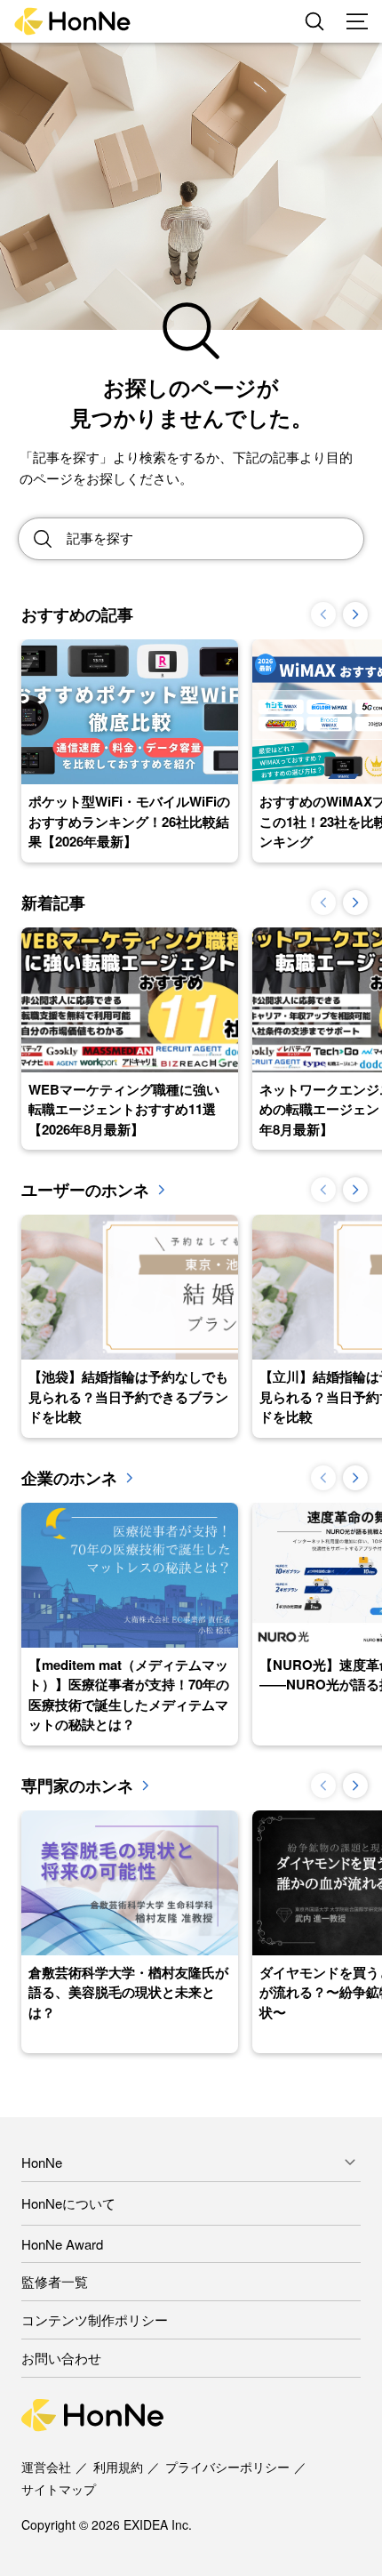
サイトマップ (59, 2489)
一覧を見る (161, 1190)
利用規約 (118, 2467)
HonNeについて (68, 2203)
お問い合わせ (61, 2358)
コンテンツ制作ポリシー (95, 2319)
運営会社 (46, 2467)
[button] (355, 614)
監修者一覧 (55, 2281)
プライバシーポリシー (227, 2467)
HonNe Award (62, 2244)
